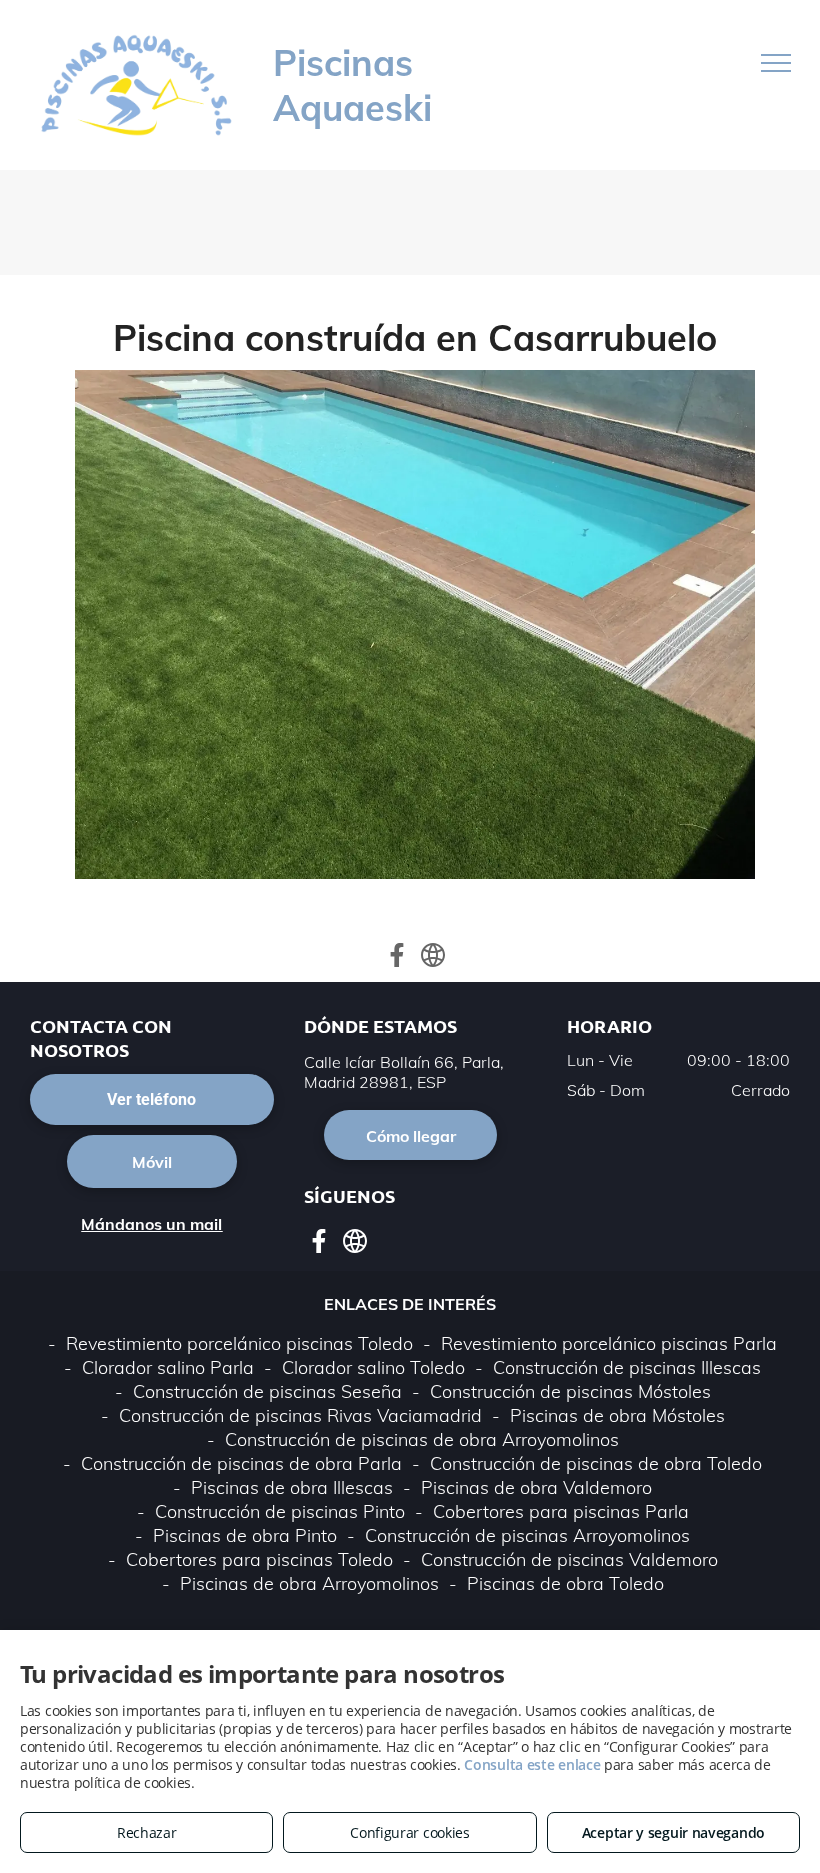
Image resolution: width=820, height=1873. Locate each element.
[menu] (776, 63)
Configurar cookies (410, 1832)
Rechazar (147, 1832)
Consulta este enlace (532, 1764)
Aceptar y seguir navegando (673, 1832)
